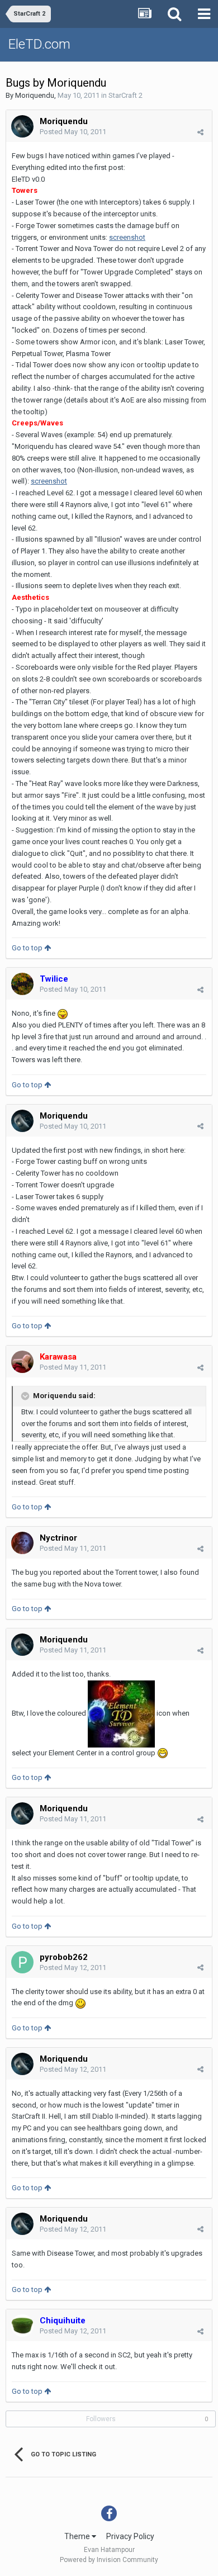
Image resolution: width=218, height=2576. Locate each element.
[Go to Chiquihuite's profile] (22, 2326)
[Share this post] (200, 132)
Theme (78, 2536)
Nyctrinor (58, 1538)
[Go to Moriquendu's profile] (22, 126)
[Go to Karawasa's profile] (22, 1362)
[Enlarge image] (63, 1013)
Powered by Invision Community (109, 2560)
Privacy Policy (130, 2536)
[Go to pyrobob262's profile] (22, 1962)
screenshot (127, 237)
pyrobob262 (64, 1957)
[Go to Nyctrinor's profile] (22, 1543)
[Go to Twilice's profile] (22, 984)
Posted (73, 132)
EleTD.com (39, 44)
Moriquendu (35, 95)
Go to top (28, 948)
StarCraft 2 (125, 95)
